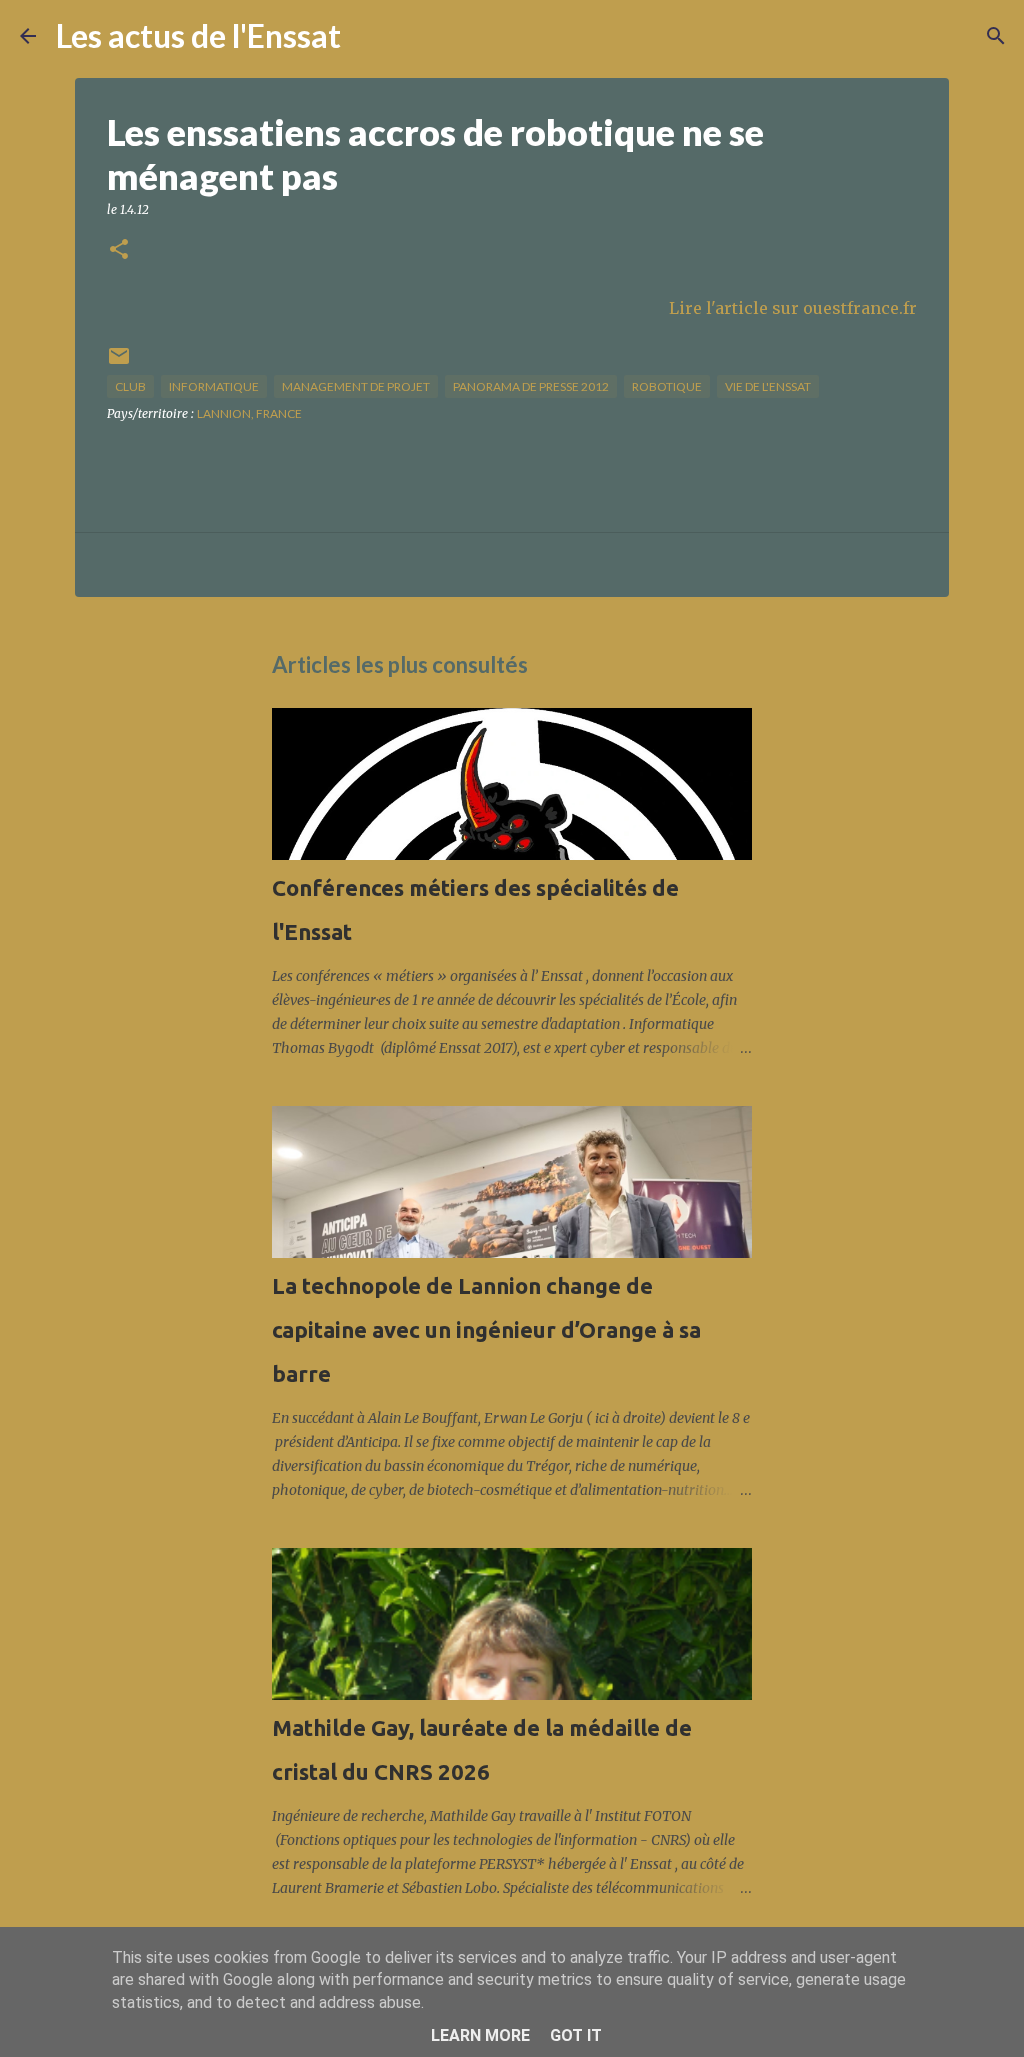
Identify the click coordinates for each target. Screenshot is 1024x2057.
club (130, 386)
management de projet (356, 386)
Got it (576, 2035)
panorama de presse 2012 (531, 386)
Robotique (667, 386)
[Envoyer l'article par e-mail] (119, 363)
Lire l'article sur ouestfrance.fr (793, 308)
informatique (214, 386)
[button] (119, 250)
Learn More (480, 2035)
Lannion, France (249, 413)
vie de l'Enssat (768, 386)
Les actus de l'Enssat (198, 35)
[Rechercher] (369, 36)
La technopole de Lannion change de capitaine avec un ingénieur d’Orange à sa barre (486, 1329)
